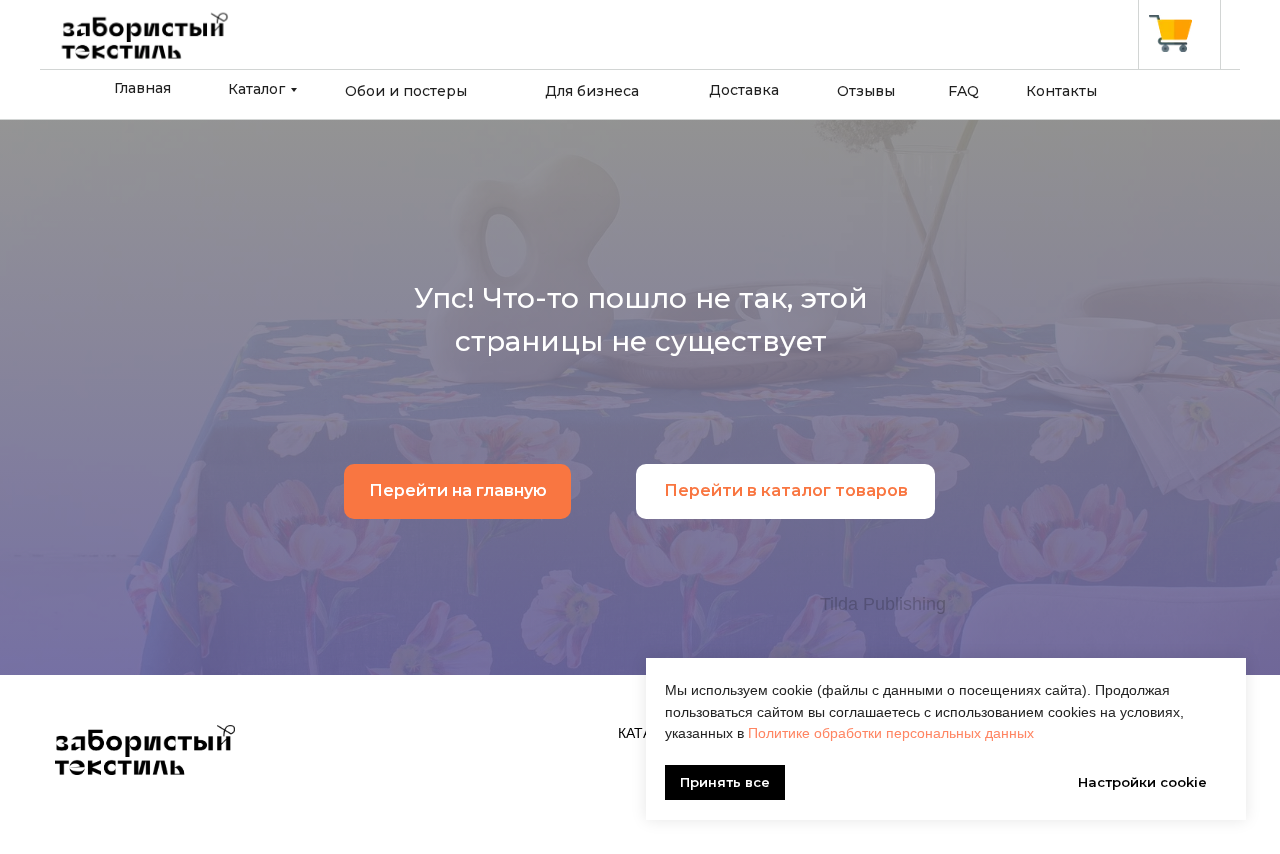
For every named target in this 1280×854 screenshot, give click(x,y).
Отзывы (866, 91)
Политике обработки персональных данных (891, 733)
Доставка (744, 90)
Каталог (256, 89)
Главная (142, 88)
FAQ (963, 91)
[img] (1170, 33)
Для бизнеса (592, 91)
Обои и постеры (406, 91)
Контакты (1061, 91)
